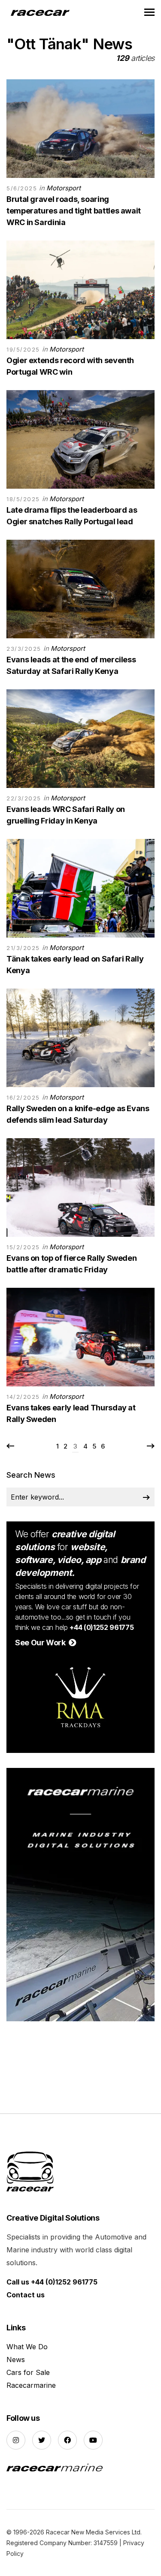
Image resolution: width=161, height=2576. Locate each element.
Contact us (26, 2295)
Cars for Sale (28, 2372)
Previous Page (11, 1446)
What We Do (27, 2347)
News (16, 2360)
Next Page (150, 1446)
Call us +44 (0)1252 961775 (52, 2282)
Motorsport (64, 188)
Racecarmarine (31, 2385)
